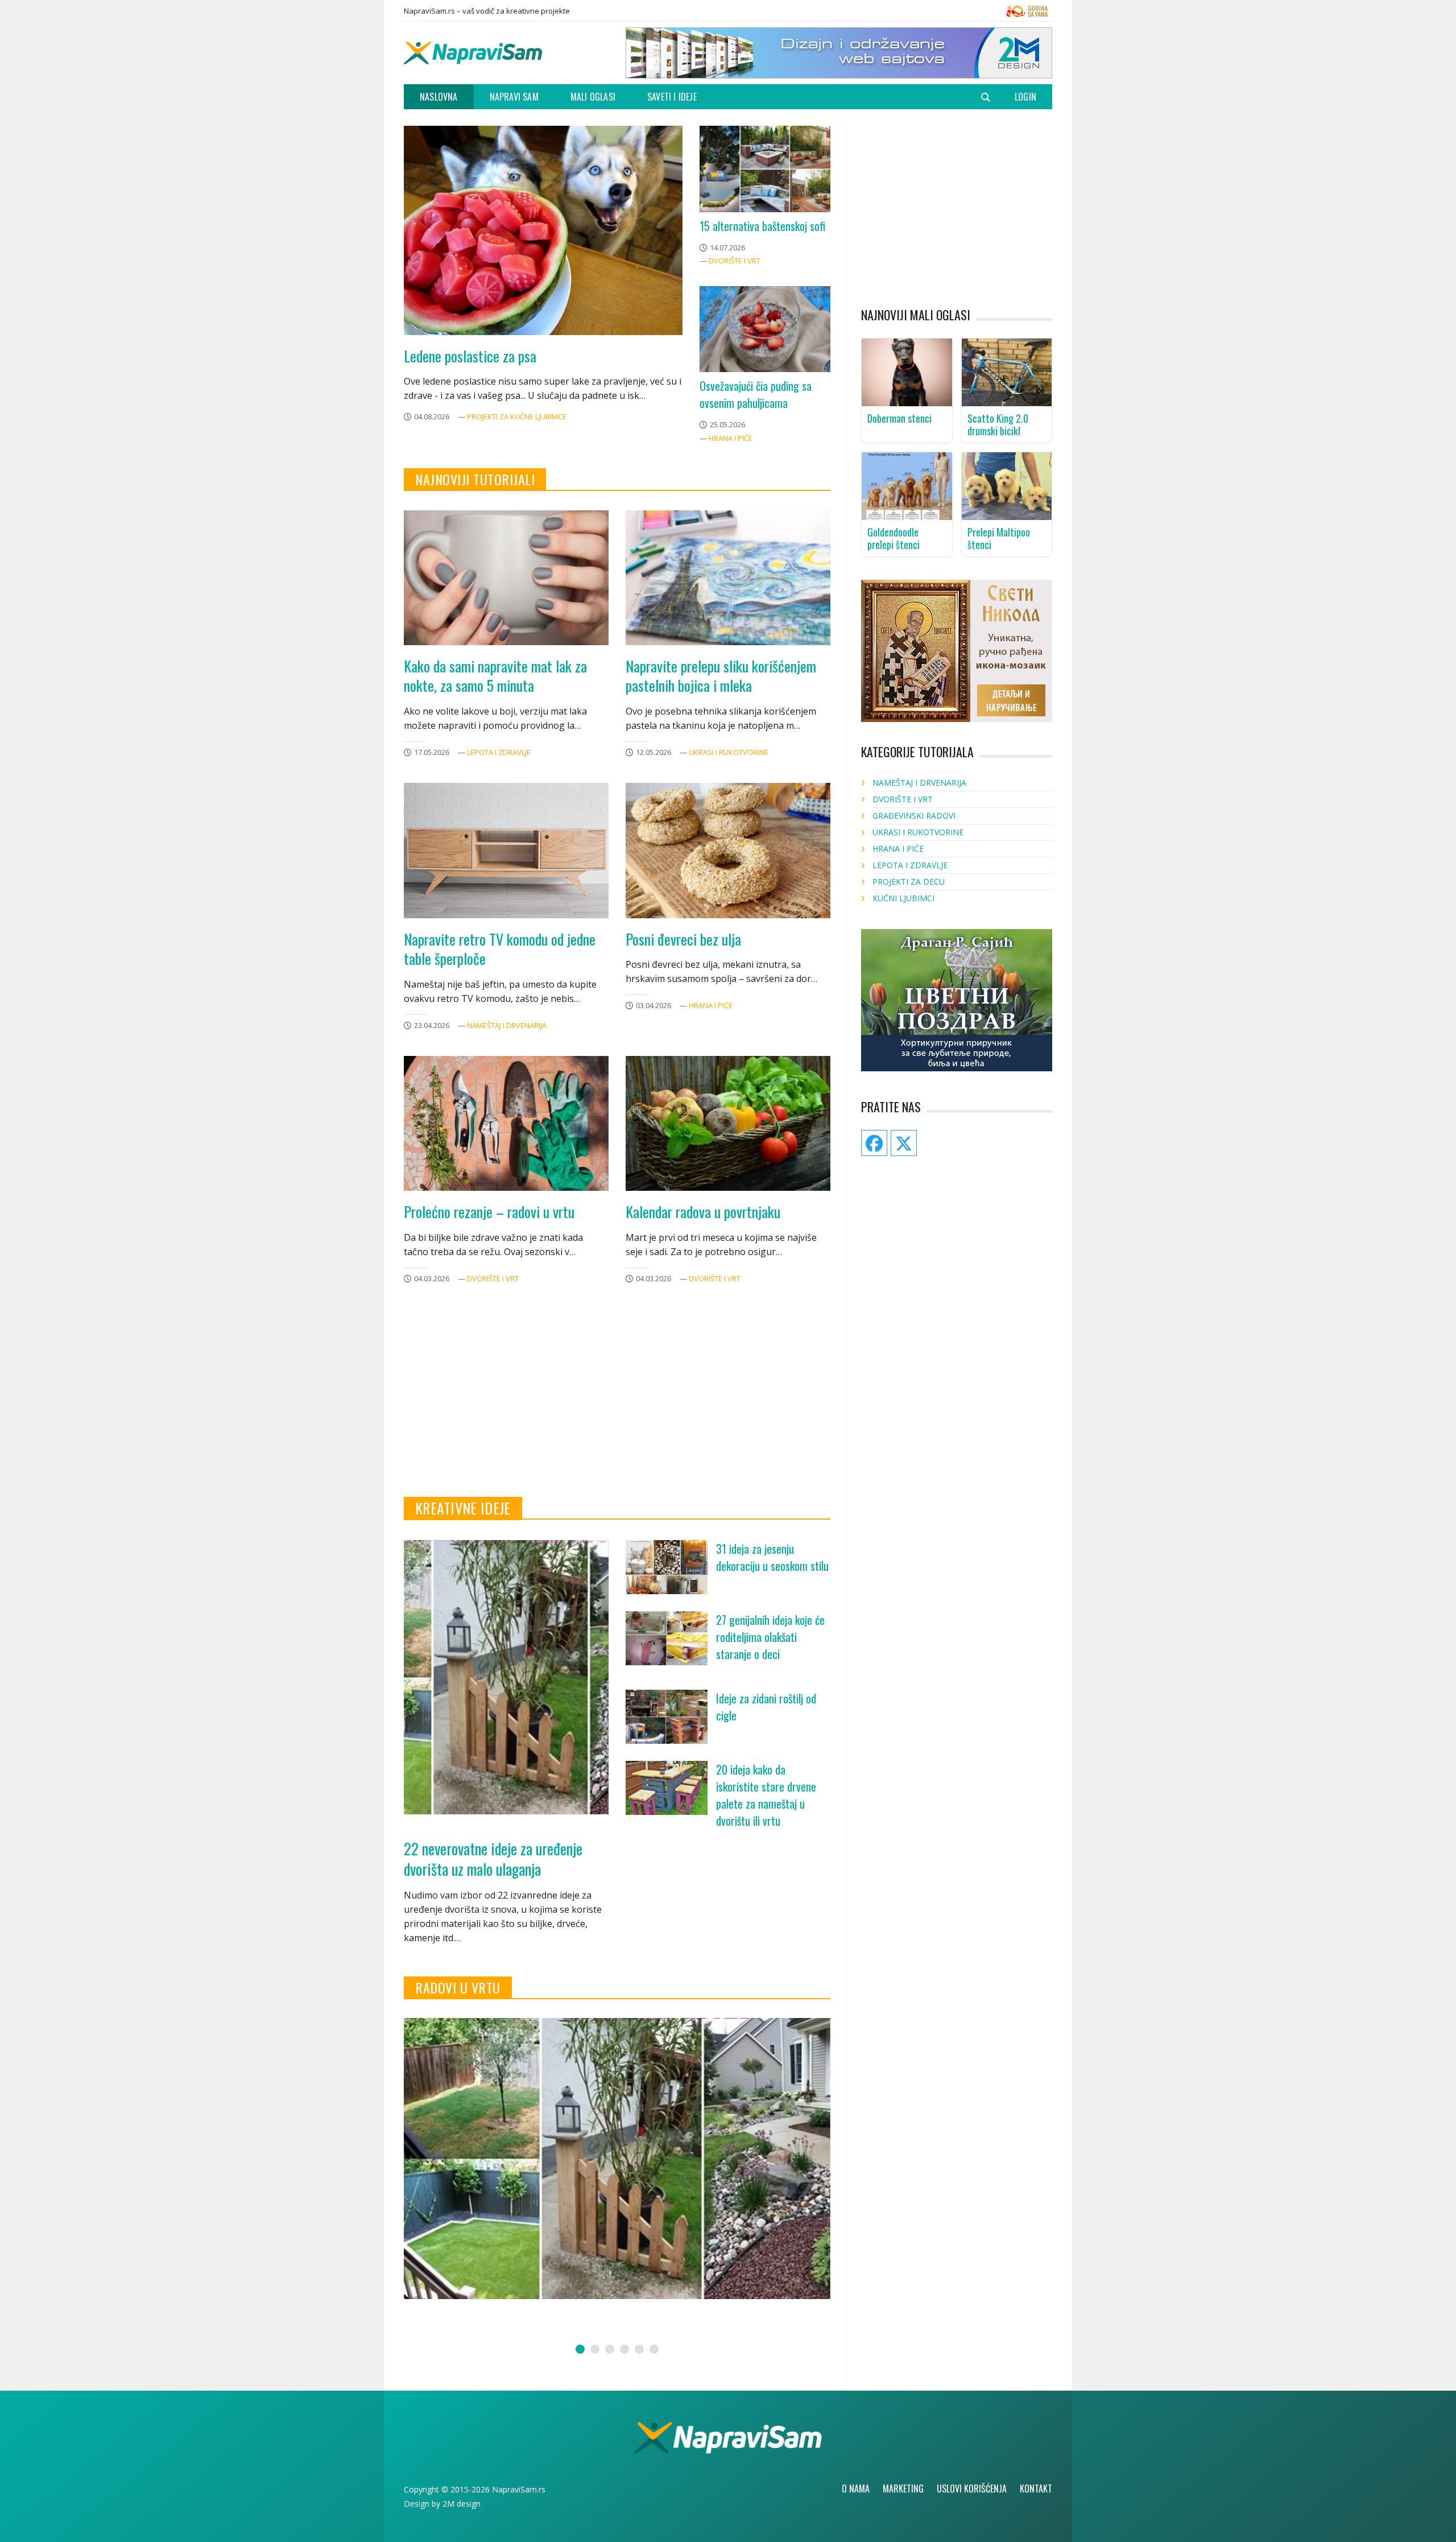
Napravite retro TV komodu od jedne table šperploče (500, 949)
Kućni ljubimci (903, 898)
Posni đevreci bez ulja (683, 939)
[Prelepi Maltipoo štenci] (1007, 485)
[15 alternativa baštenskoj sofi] (765, 169)
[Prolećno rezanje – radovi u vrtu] (506, 1123)
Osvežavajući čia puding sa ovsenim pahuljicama (756, 394)
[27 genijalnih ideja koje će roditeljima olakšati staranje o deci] (667, 1638)
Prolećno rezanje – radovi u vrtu (489, 1212)
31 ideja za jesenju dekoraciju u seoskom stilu (772, 1557)
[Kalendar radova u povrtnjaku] (728, 1123)
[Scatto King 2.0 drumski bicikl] (1007, 371)
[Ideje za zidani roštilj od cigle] (667, 1717)
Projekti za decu (909, 882)
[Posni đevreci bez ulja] (728, 850)
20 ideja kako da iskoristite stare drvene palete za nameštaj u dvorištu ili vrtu (766, 1795)
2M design (462, 2504)
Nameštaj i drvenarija (507, 1025)
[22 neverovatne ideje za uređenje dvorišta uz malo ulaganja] (506, 1677)
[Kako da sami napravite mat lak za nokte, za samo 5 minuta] (506, 578)
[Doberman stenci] (907, 371)
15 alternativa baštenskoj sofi (762, 226)
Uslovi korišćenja (972, 2489)
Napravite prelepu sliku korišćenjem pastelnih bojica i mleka (721, 676)
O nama (856, 2489)
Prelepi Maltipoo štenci (999, 538)
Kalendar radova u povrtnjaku (703, 1212)
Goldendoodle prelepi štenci (894, 538)
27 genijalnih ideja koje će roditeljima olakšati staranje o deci (770, 1637)
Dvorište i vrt (735, 261)
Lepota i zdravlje (499, 752)
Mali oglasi (593, 97)
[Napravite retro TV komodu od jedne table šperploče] (506, 850)
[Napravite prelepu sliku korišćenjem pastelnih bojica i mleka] (728, 578)
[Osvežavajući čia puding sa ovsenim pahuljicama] (765, 329)
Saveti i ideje (672, 97)
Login (1025, 97)
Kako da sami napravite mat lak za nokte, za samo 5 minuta (495, 676)
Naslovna (439, 97)
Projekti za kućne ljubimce (517, 416)
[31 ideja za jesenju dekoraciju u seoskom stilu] (667, 1567)
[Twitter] (1027, 14)
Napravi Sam (514, 97)
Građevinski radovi (914, 816)
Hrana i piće (731, 438)
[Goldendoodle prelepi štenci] (907, 485)
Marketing (903, 2489)
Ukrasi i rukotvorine (729, 752)
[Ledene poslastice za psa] (543, 230)
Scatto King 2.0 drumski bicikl (998, 424)
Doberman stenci (899, 418)
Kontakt (1036, 2489)
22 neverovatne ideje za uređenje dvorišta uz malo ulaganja (493, 1859)
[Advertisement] (617, 1406)
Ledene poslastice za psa (470, 356)
